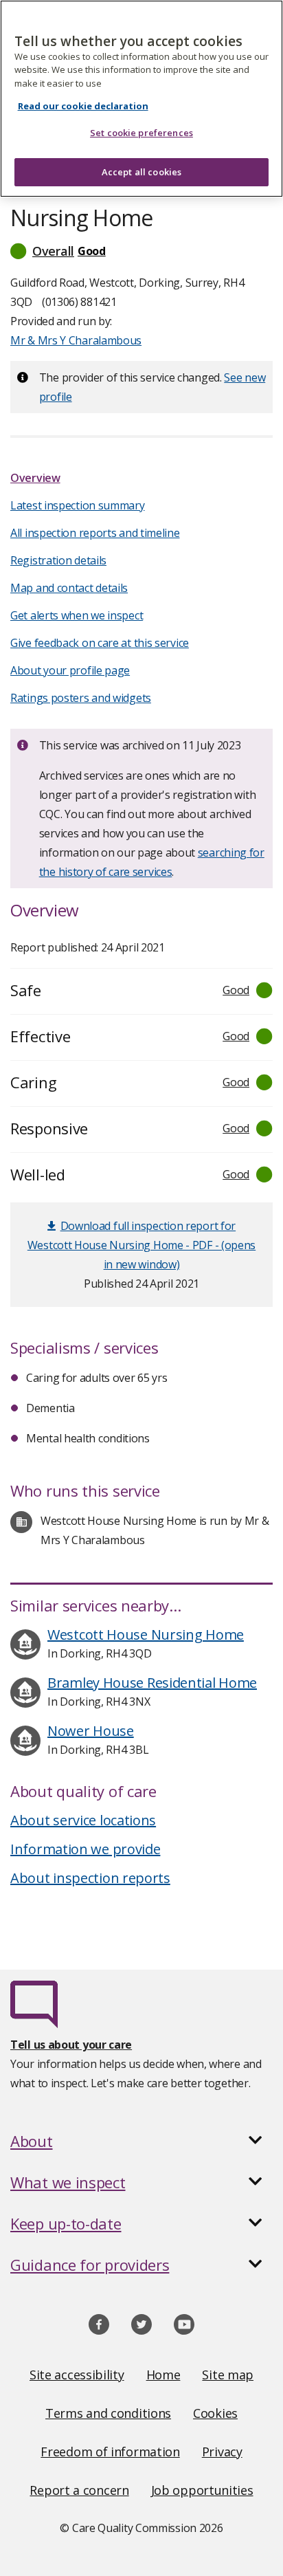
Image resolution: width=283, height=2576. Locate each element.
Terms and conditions (108, 2413)
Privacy (222, 2452)
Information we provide (85, 1849)
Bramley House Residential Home (152, 1683)
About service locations (83, 1820)
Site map (228, 2375)
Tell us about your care (71, 2045)
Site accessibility (77, 2375)
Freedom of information (110, 2452)
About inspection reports (90, 1878)
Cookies (215, 2413)
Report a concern (79, 2490)
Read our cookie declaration (83, 106)
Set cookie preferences (141, 133)
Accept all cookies (141, 172)
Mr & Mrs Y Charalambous (76, 340)
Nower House (91, 1731)
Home (163, 2375)
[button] (141, 251)
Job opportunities (202, 2490)
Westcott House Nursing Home (146, 1634)
